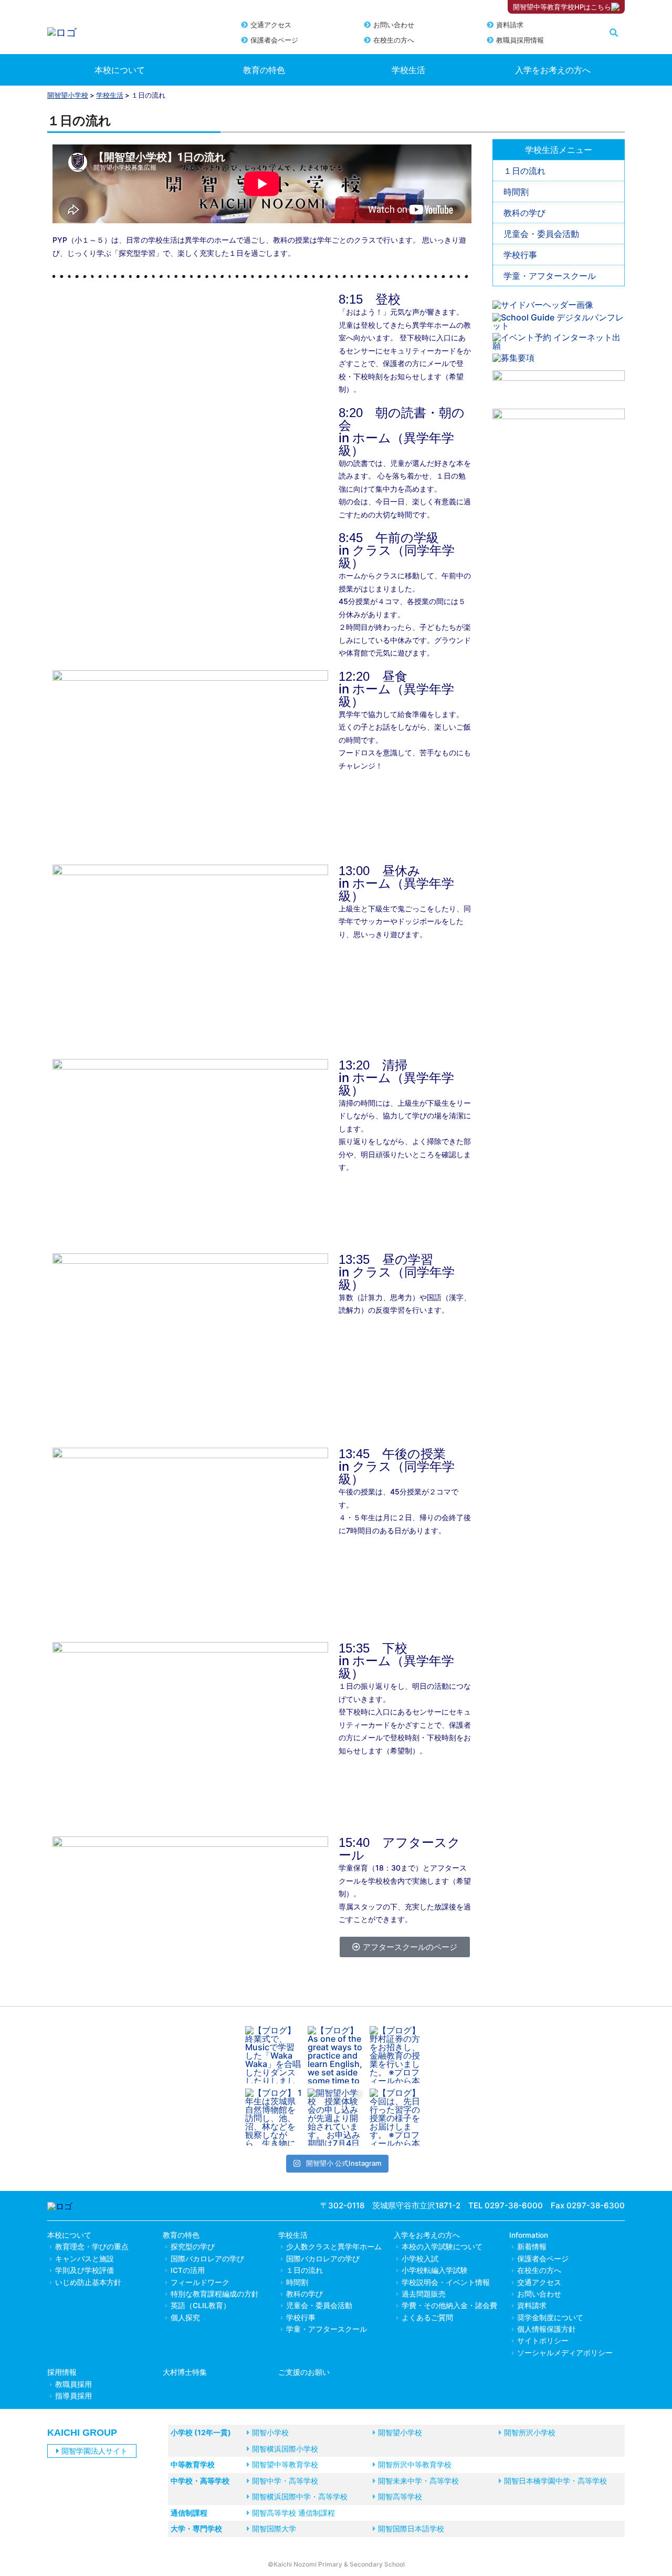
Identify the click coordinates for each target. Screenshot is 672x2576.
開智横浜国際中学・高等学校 (300, 2496)
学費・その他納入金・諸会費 (449, 2305)
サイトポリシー (543, 2341)
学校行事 (520, 255)
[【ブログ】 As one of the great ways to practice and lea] (336, 2055)
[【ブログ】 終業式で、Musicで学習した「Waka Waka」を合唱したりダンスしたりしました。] (274, 2055)
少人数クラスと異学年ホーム (334, 2247)
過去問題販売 (424, 2294)
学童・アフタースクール (550, 276)
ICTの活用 (188, 2270)
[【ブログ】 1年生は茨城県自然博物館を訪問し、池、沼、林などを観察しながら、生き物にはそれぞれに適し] (274, 2117)
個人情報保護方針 (547, 2329)
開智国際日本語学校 (411, 2528)
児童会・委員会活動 (541, 234)
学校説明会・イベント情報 (446, 2282)
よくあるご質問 (427, 2318)
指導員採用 (73, 2396)
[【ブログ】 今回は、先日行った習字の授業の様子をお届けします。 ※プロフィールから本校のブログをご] (398, 2117)
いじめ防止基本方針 (88, 2282)
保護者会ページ (274, 40)
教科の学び (524, 213)
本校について (120, 70)
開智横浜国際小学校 (285, 2449)
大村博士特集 (185, 2372)
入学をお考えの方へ (553, 70)
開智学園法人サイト (94, 2451)
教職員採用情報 (520, 40)
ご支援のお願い (304, 2372)
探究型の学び (193, 2247)
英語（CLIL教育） (201, 2305)
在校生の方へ (394, 40)
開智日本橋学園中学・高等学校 (555, 2481)
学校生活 (408, 70)
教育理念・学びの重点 (92, 2247)
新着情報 (532, 2247)
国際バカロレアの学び (207, 2259)
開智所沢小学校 (530, 2432)
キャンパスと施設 (85, 2259)
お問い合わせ (394, 25)
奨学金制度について (550, 2318)
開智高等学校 (400, 2496)
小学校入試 (420, 2259)
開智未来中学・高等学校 (418, 2481)
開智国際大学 (274, 2528)
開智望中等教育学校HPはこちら (562, 7)
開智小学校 (270, 2432)
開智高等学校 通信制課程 (293, 2513)
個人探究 (185, 2318)
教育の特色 (264, 70)
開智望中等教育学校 (285, 2464)
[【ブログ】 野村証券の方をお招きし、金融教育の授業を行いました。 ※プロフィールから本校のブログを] (398, 2055)
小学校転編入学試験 (435, 2270)
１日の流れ (524, 171)
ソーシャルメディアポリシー (565, 2353)
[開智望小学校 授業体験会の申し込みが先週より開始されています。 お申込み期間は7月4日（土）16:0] (336, 2117)
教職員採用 (73, 2384)
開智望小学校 (68, 95)
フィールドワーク (200, 2282)
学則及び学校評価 (85, 2270)
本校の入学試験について (442, 2247)
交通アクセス (271, 25)
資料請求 (510, 25)
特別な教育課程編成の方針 (215, 2294)
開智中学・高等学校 (285, 2481)
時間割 (516, 192)
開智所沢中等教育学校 (415, 2464)
